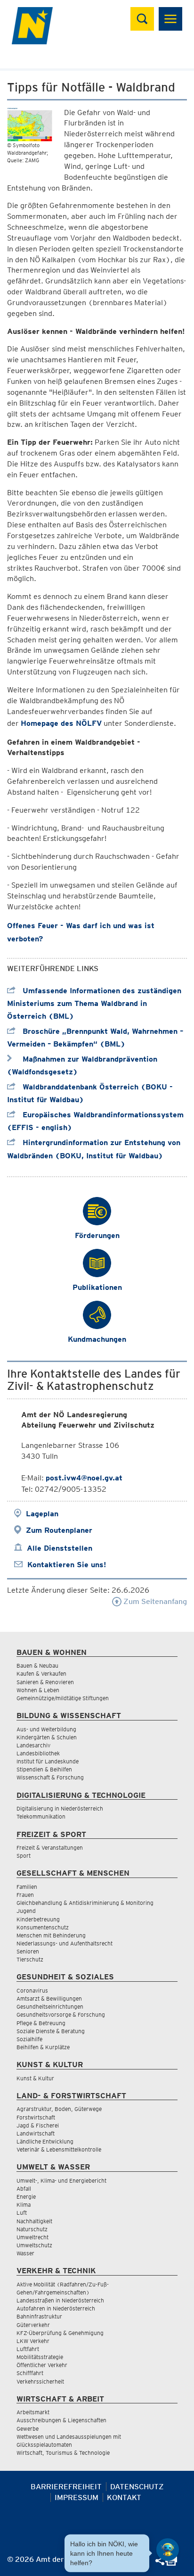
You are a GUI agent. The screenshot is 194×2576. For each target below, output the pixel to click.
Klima (24, 2205)
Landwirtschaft (36, 2133)
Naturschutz (32, 2229)
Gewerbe (28, 2429)
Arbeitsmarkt (33, 2412)
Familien (27, 1887)
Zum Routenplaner (59, 1530)
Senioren (28, 1951)
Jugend (26, 1911)
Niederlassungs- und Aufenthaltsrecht (65, 1943)
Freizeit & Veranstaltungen (50, 1848)
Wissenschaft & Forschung (50, 1777)
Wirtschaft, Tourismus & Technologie (63, 2453)
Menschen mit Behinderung (51, 1935)
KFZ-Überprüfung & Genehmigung (60, 2333)
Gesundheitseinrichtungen (50, 2007)
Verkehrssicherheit (40, 2381)
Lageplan (42, 1514)
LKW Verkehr (33, 2341)
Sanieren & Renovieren (45, 1682)
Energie (26, 2197)
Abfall (24, 2189)
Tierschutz (30, 1959)
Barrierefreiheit (66, 2487)
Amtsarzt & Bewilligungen (49, 1998)
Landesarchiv (33, 1745)
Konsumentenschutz (43, 1927)
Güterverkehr (33, 2325)
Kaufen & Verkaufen (41, 1674)
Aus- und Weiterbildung (46, 1729)
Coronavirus (32, 1990)
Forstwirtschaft (36, 2117)
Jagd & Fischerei (38, 2125)
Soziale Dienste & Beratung (51, 2031)
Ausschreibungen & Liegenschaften (61, 2420)
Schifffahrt (30, 2373)
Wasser (25, 2253)
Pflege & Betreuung (41, 2023)
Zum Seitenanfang (154, 1601)
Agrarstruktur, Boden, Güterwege (59, 2109)
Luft (22, 2213)
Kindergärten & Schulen (47, 1737)
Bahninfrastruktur (39, 2316)
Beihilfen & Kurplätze (43, 2047)
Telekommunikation (41, 1816)
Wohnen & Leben (38, 1690)
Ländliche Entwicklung (45, 2141)
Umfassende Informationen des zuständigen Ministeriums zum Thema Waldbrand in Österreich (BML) (94, 1003)
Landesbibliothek (38, 1753)
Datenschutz (137, 2487)
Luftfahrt (28, 2349)
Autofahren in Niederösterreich (56, 2308)
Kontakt (124, 2497)
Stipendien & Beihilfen (44, 1769)
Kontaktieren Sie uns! (67, 1565)
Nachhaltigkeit (34, 2221)
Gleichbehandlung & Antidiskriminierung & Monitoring (85, 1903)
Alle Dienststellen (60, 1548)
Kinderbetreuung (38, 1919)
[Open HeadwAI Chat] (168, 2550)
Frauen (25, 1895)
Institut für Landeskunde (48, 1761)
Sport (24, 1856)
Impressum (77, 2497)
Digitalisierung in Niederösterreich (60, 1808)
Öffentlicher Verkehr (42, 2365)
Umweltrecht (32, 2237)
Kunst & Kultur (35, 2078)
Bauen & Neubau (37, 1666)
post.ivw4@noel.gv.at (84, 1478)
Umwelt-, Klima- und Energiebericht (61, 2181)
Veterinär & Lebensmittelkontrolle (59, 2149)
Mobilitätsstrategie (40, 2357)
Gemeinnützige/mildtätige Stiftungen (63, 1698)
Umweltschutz (34, 2245)
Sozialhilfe (29, 2039)
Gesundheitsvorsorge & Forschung (61, 2015)
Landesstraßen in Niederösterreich (60, 2300)
